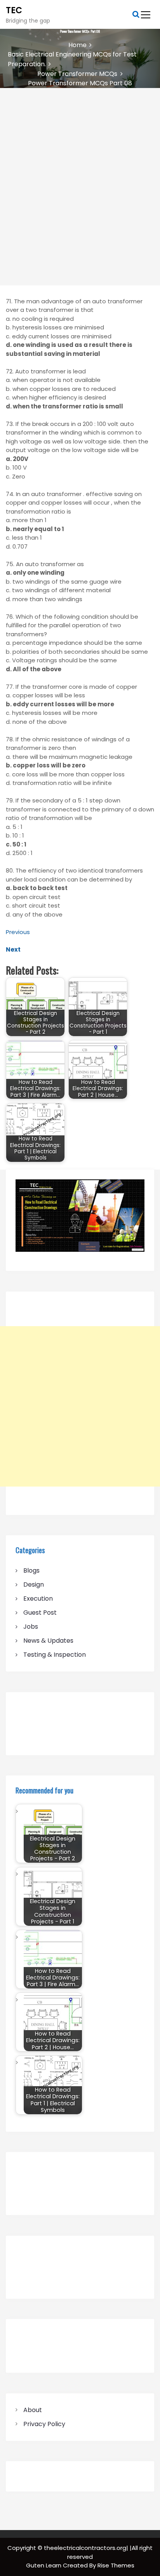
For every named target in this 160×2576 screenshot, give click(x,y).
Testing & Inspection (55, 1655)
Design (34, 1584)
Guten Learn (44, 2565)
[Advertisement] (80, 172)
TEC (14, 10)
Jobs (31, 1627)
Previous (18, 932)
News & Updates (48, 1641)
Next (13, 949)
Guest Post (40, 1613)
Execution (38, 1599)
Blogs (31, 1570)
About (33, 2410)
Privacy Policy (44, 2424)
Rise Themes (116, 2565)
